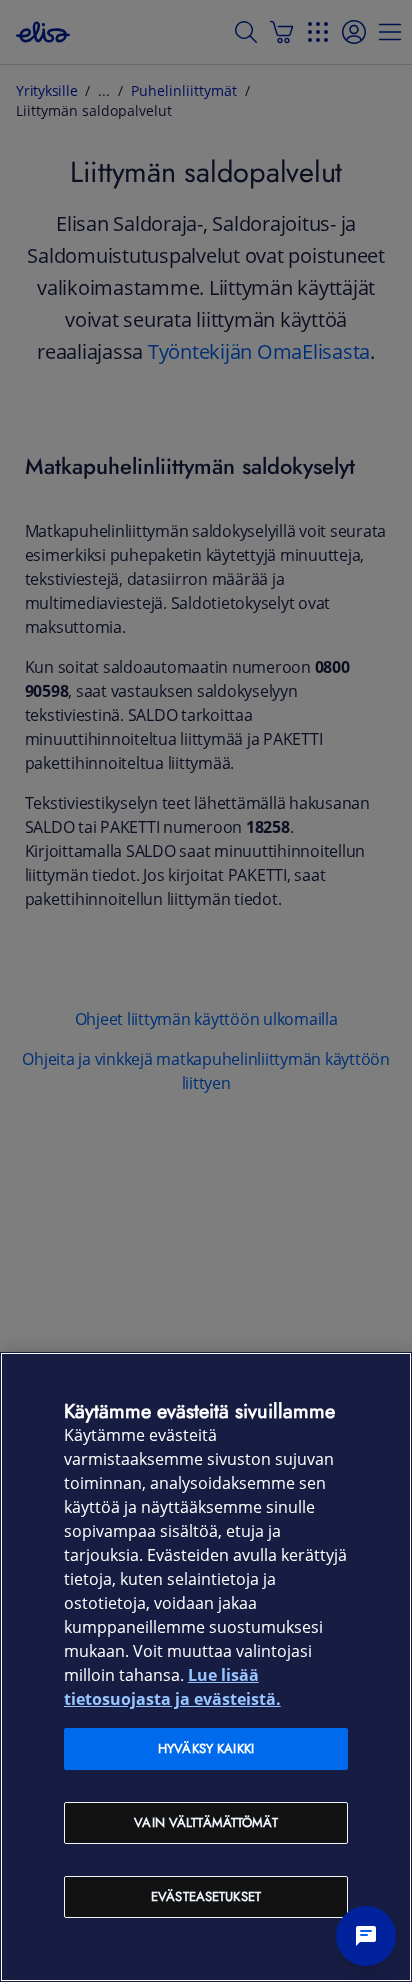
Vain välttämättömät (205, 1822)
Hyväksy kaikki (206, 1748)
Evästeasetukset (206, 1896)
